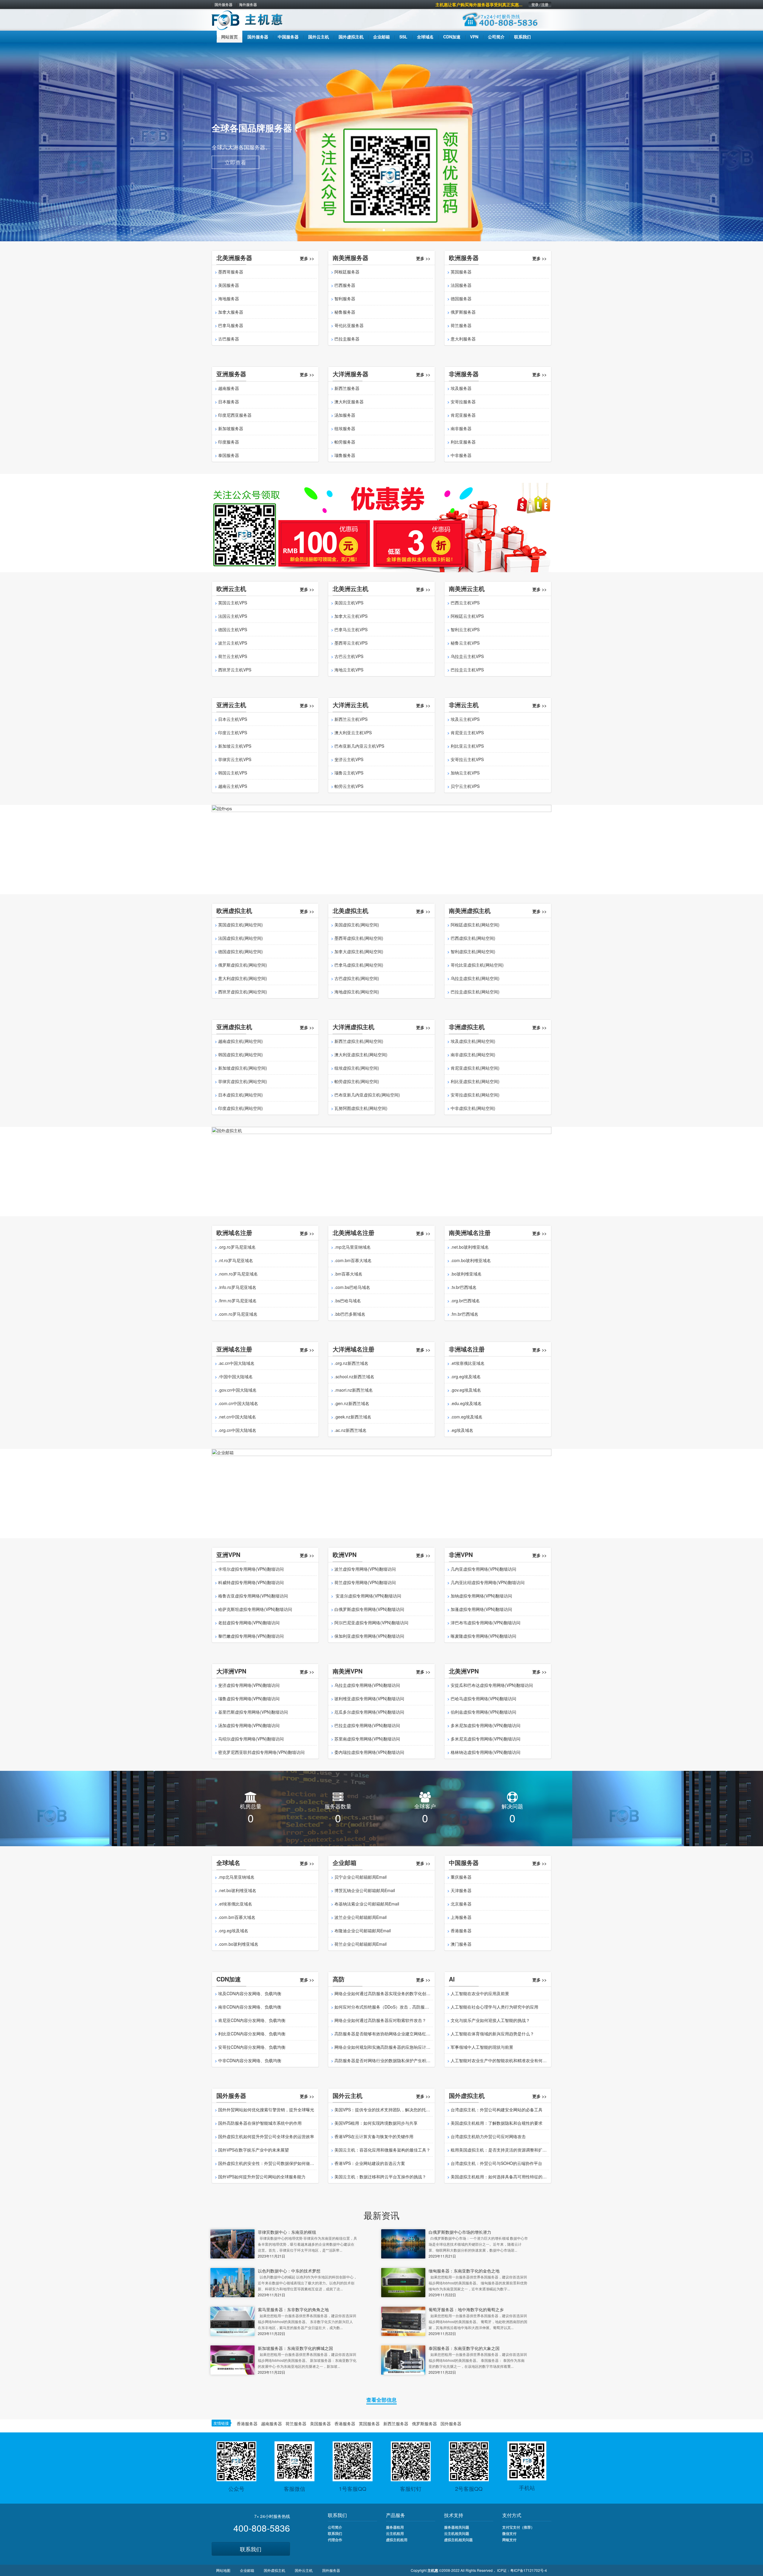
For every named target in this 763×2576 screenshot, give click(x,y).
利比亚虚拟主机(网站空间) (475, 1081)
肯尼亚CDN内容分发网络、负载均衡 (252, 2020)
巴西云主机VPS (465, 603)
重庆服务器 (461, 1877)
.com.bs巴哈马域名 (352, 1287)
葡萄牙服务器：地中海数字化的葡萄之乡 (466, 2309)
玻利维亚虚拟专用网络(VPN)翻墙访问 (369, 1698)
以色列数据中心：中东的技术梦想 (289, 2271)
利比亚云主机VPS (467, 746)
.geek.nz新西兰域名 (353, 1417)
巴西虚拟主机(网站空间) (473, 938)
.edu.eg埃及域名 (466, 1403)
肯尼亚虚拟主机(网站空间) (475, 1068)
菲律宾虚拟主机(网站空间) (243, 1081)
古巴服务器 (229, 339)
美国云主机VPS (349, 603)
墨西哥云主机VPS (351, 643)
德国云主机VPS (233, 629)
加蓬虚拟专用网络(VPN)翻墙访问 (481, 1609)
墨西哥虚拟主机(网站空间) (359, 938)
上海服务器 (461, 1917)
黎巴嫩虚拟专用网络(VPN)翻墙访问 (251, 1636)
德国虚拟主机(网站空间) (241, 951)
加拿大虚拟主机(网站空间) (359, 951)
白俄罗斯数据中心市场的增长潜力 (460, 2232)
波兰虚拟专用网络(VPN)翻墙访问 (365, 1569)
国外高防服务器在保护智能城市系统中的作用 (260, 2123)
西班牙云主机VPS (235, 670)
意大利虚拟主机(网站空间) (243, 978)
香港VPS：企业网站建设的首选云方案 (370, 2163)
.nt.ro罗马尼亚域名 (236, 1260)
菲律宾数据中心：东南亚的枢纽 (287, 2232)
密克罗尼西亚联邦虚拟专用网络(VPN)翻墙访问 (261, 1752)
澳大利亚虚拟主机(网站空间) (361, 1054)
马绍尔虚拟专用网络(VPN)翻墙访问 (251, 1739)
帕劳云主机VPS (349, 786)
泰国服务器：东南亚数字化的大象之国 (464, 2348)
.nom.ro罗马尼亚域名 (238, 1274)
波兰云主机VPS (233, 643)
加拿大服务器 (231, 312)
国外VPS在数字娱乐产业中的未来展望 (253, 2150)
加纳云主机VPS (465, 773)
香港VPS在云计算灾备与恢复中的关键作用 (374, 2136)
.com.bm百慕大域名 (353, 1260)
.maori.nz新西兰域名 (354, 1390)
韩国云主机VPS (233, 773)
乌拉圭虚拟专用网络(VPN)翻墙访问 (367, 1685)
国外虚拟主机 (275, 2570)
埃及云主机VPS (465, 719)
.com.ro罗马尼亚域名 (238, 1314)
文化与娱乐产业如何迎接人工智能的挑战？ (490, 2020)
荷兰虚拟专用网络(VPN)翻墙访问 (365, 1582)
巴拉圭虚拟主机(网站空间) (475, 992)
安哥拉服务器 (463, 402)
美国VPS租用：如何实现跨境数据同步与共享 (376, 2123)
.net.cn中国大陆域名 (237, 1417)
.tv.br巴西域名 (464, 1287)
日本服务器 (229, 402)
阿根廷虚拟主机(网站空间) (475, 925)
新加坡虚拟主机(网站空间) (243, 1068)
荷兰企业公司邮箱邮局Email (360, 1944)
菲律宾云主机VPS (235, 759)
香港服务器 (461, 1931)
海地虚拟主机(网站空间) (357, 992)
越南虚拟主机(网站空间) (241, 1041)
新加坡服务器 (231, 428)
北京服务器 (461, 1904)
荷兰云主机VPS (233, 656)
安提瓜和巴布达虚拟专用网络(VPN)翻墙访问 (492, 1685)
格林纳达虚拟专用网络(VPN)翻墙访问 (486, 1752)
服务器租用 (395, 2527)
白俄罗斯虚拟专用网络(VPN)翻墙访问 (369, 1609)
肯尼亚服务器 (463, 415)
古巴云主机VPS (349, 656)
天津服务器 (461, 1890)
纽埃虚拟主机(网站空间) (357, 1068)
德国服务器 (461, 298)
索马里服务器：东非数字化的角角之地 (293, 2309)
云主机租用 (395, 2533)
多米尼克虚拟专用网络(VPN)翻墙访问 (486, 1739)
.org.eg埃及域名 (466, 1376)
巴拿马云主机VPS (351, 629)
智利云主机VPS (465, 629)
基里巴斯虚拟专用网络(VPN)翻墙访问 (253, 1712)
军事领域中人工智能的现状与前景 (482, 2047)
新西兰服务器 (347, 388)
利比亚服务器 (463, 442)
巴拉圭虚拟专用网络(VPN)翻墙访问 (367, 1725)
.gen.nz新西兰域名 (352, 1403)
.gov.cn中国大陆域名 (237, 1390)
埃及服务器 (461, 388)
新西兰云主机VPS (351, 719)
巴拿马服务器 (231, 325)
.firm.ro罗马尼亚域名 (237, 1301)
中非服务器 (461, 455)
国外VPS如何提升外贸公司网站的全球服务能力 (262, 2177)
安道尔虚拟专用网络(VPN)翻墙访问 (368, 1596)
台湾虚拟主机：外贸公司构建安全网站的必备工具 (497, 2110)
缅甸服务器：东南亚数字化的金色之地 (464, 2271)
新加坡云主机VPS (235, 746)
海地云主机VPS (349, 670)
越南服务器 (229, 388)
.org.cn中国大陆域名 (237, 1430)
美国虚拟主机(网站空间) (357, 925)
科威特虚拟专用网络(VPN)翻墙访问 (251, 1582)
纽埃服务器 (345, 428)
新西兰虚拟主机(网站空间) (359, 1041)
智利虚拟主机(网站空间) (473, 951)
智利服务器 (345, 298)
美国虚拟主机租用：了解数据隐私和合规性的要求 (497, 2123)
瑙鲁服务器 (345, 455)
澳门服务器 (461, 1944)
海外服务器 (248, 4)
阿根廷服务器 (347, 272)
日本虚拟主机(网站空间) (241, 1095)
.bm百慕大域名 (348, 1274)
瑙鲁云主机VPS (349, 773)
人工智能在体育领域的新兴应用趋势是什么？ (492, 2034)
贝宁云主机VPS (465, 786)
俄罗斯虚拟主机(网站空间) (243, 965)
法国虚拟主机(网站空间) (241, 938)
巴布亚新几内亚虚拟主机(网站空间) (367, 1095)
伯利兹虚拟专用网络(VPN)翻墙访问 (483, 1712)
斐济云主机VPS (349, 759)
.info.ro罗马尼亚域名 (237, 1287)
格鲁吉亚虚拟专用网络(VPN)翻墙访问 (253, 1596)
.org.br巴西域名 (465, 1301)
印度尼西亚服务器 (235, 415)
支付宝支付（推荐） (518, 2527)
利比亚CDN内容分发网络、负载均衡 (252, 2034)
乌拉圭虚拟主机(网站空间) (475, 978)
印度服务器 (229, 442)
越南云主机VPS (233, 786)
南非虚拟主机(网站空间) (473, 1054)
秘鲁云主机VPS (465, 643)
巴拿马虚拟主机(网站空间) (359, 965)
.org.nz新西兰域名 (351, 1363)
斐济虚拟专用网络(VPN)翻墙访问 (249, 1685)
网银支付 (509, 2540)
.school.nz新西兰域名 (354, 1376)
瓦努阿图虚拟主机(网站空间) (361, 1108)
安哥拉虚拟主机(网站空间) (475, 1095)
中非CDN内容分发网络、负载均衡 (250, 2060)
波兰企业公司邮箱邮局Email (360, 1917)
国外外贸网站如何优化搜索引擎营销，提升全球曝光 (266, 2110)
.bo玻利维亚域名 (466, 1274)
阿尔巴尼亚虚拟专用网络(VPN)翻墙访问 (371, 1623)
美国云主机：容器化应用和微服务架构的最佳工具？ (382, 2150)
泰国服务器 (229, 455)
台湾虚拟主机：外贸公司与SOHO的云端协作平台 (496, 2163)
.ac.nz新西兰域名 (351, 1430)
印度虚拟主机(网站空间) (241, 1108)
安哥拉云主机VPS (467, 759)
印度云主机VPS (233, 732)
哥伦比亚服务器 (349, 325)
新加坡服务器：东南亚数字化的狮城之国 (295, 2348)
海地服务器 (229, 298)
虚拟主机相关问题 (458, 2540)
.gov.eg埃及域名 (466, 1390)
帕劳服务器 (345, 442)
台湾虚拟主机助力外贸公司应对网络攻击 (488, 2136)
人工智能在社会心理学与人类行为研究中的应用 (494, 2007)
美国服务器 (229, 285)
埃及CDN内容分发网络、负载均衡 (250, 1993)
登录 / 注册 (540, 4)
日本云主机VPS (233, 719)
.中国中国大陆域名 (235, 1376)
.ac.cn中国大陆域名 (236, 1363)
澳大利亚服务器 (349, 402)
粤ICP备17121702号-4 (529, 2570)
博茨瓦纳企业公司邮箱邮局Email (365, 1890)
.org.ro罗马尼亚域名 (237, 1247)
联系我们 (251, 2549)
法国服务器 (461, 285)
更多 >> (307, 258)
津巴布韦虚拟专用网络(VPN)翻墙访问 (486, 1623)
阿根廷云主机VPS (467, 616)
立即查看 (235, 161)
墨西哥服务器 (231, 272)
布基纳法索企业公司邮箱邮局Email (367, 1904)
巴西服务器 (345, 285)
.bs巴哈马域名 (348, 1301)
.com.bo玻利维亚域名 (471, 1260)
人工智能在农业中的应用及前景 (480, 1993)
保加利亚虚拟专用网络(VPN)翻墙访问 (369, 1636)
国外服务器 (224, 4)
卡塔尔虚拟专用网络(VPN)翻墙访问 (251, 1569)
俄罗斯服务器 (463, 312)
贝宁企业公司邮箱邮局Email (360, 1877)
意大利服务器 (463, 339)
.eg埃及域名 (462, 1430)
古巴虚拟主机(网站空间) (357, 978)
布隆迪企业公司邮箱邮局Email (363, 1931)
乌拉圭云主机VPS (467, 656)
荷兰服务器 (461, 325)
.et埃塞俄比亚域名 (468, 1363)
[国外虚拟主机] (381, 1171)
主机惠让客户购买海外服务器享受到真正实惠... (479, 4)
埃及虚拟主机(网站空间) (473, 1041)
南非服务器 (461, 428)
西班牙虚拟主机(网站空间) (243, 992)
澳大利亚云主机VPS (353, 732)
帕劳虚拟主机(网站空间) (357, 1081)
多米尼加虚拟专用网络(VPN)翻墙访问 (486, 1725)
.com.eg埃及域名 (467, 1417)
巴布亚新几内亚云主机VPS (359, 746)
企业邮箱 (247, 2570)
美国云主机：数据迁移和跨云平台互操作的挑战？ (380, 2177)
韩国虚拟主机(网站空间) (241, 1054)
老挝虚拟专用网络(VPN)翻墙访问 (249, 1623)
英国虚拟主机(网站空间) (241, 925)
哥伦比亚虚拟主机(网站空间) (477, 965)
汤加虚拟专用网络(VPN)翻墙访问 (249, 1725)
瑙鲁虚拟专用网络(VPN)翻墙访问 (249, 1698)
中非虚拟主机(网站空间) (473, 1108)
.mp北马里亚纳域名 (353, 1247)
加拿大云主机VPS (351, 616)
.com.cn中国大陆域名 (238, 1403)
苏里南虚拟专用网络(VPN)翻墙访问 (367, 1739)
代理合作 (335, 2540)
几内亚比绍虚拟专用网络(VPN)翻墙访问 (488, 1582)
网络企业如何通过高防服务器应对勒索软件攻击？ (380, 2020)
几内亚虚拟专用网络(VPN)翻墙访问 (483, 1569)
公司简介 (335, 2527)
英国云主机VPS (233, 603)
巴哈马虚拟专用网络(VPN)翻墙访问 (483, 1698)
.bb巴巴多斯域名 (350, 1314)
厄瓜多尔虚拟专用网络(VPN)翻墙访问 (369, 1712)
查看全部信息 (381, 2400)
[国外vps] (381, 849)
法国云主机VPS (233, 616)
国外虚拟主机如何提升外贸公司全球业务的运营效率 (266, 2136)
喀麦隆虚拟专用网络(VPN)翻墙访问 (483, 1636)
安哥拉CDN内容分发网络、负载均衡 (252, 2047)
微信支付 (509, 2533)
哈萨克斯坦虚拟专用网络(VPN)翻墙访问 (255, 1609)
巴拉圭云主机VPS (467, 670)
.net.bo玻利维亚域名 (470, 1247)
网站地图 (223, 2570)
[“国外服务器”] (381, 527)
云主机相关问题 (457, 2533)
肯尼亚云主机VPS (467, 732)
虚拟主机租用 (397, 2540)
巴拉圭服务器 (347, 339)
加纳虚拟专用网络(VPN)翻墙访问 (481, 1596)
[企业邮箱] (381, 1493)
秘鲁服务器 (345, 312)
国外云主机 (304, 2570)
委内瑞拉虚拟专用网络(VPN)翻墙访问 (369, 1752)
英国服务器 (461, 272)
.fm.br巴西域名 (465, 1314)
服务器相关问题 (457, 2527)
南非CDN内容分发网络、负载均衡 (250, 2007)
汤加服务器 (345, 415)
